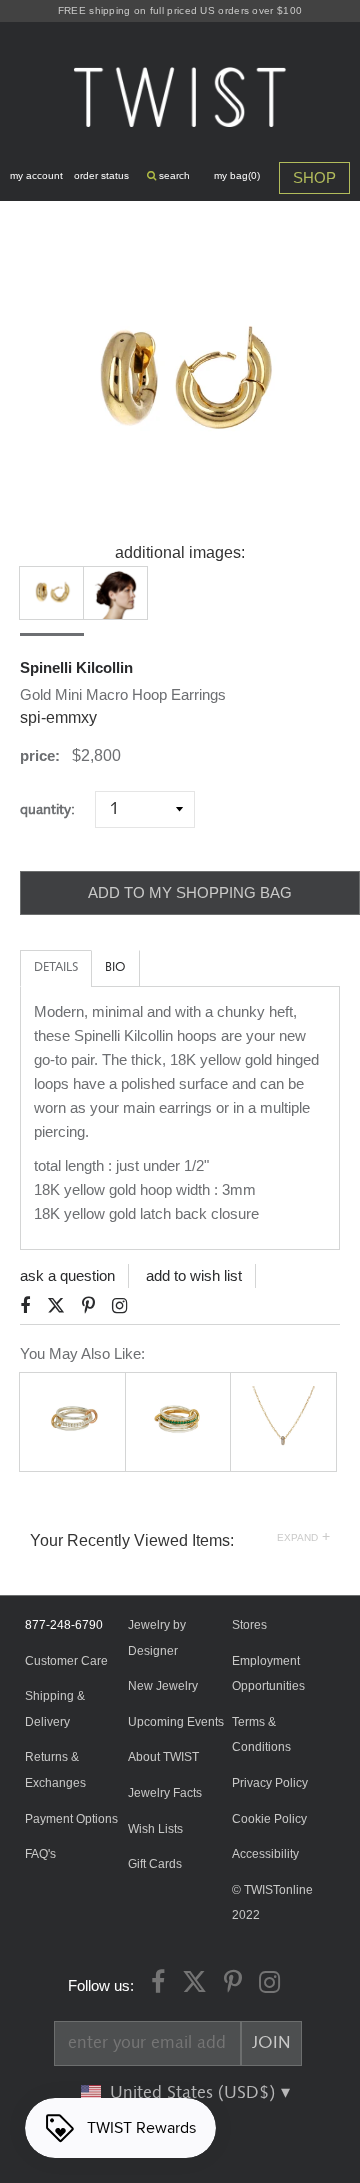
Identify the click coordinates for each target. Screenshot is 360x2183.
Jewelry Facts (165, 1793)
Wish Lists (155, 1829)
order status (101, 175)
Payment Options (71, 1819)
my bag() (237, 175)
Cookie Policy (269, 1819)
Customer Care (66, 1661)
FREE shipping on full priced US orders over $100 (180, 10)
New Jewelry (163, 1686)
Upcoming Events (176, 1722)
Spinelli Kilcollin (76, 667)
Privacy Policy (270, 1783)
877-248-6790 (64, 1625)
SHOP (314, 177)
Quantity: (55, 809)
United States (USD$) (195, 2093)
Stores (249, 1625)
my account (36, 175)
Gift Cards (155, 1864)
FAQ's (40, 1854)
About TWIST (163, 1757)
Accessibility (265, 1854)
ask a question (67, 1275)
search (173, 175)
